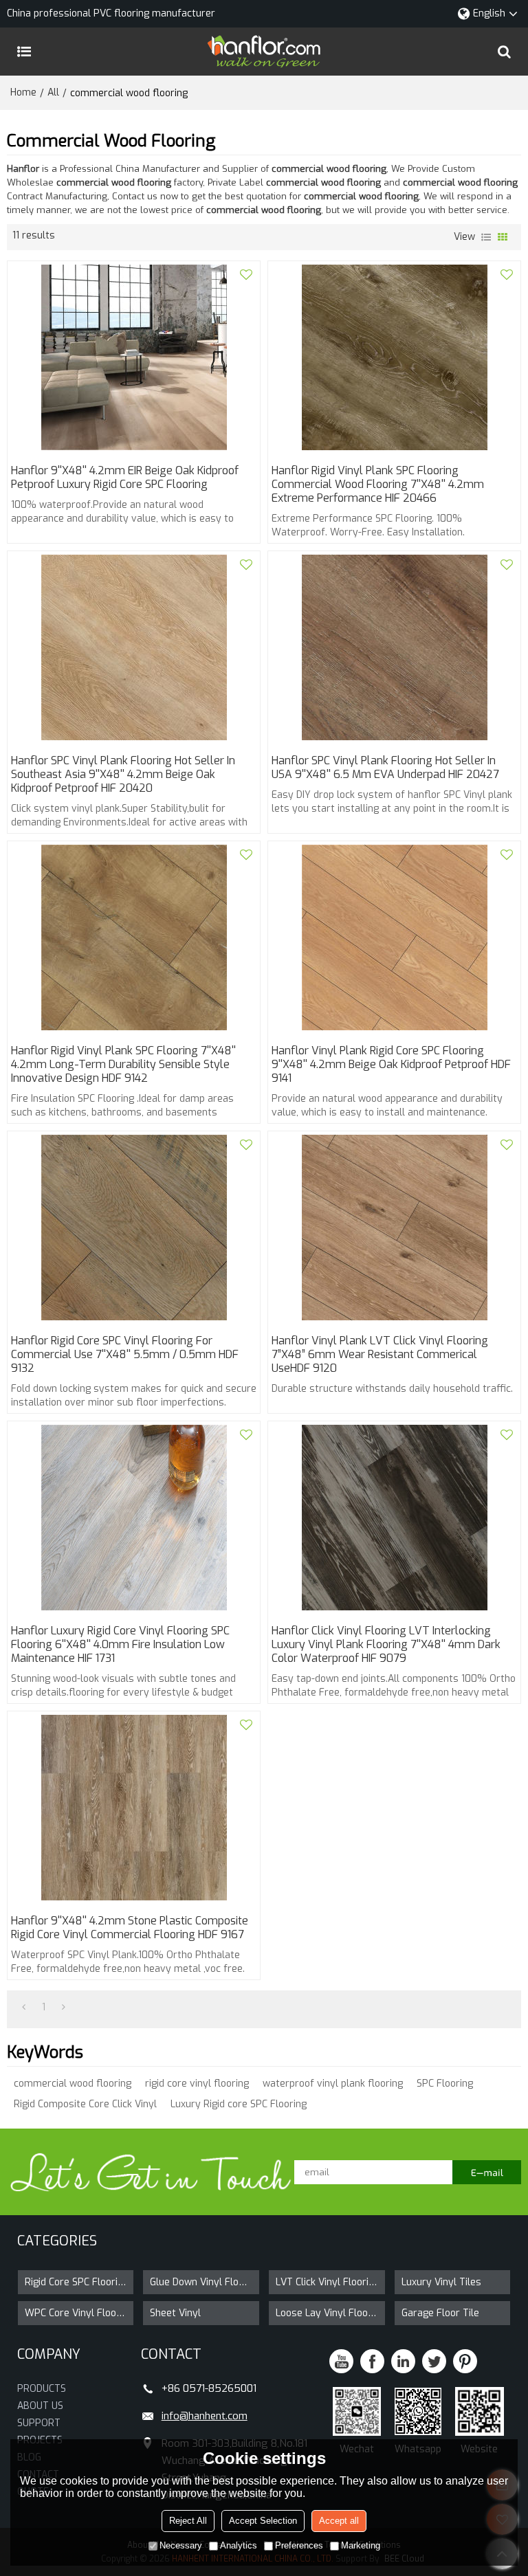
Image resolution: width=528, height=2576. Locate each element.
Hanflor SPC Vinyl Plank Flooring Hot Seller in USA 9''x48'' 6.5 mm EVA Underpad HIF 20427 (385, 768)
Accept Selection (263, 2521)
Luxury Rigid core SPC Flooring (239, 2104)
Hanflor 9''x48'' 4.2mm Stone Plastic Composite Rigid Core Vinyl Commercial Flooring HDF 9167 (130, 1928)
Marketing (361, 2545)
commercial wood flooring (73, 2084)
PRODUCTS (42, 2389)
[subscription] (487, 2172)
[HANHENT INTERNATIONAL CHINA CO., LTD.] (264, 52)
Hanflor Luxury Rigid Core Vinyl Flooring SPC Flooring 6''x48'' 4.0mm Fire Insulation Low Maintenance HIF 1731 (120, 1645)
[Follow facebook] (372, 2361)
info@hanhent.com (205, 2416)
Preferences (299, 2545)
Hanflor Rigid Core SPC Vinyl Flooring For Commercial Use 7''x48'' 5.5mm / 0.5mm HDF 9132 (125, 1355)
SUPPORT (39, 2423)
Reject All (188, 2521)
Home (23, 92)
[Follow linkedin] (403, 2361)
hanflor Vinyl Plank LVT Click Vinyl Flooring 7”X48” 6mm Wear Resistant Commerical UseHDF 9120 (380, 1355)
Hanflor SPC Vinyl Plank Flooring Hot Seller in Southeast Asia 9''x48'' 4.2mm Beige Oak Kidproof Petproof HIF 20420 (123, 775)
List (486, 237)
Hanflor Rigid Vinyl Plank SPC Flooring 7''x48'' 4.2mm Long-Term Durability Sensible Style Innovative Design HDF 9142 (123, 1065)
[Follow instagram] (465, 2361)
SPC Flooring (445, 2084)
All (53, 92)
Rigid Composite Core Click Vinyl (85, 2104)
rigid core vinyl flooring (197, 2084)
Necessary (181, 2545)
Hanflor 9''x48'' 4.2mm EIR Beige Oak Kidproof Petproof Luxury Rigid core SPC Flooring (125, 478)
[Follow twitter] (434, 2361)
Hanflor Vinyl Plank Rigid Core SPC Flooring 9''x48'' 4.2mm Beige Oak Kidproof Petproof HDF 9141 (391, 1065)
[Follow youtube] (341, 2361)
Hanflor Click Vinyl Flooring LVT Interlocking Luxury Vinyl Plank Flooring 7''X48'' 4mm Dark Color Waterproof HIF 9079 (386, 1645)
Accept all (339, 2521)
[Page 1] (24, 2008)
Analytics (239, 2545)
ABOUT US (40, 2406)
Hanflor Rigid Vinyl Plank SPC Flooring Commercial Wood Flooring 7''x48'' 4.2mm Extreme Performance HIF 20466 (378, 485)
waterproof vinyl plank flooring (333, 2084)
